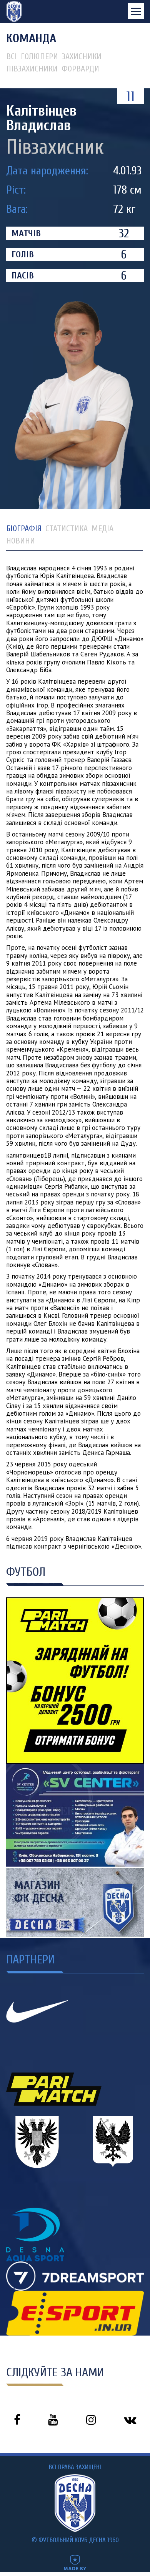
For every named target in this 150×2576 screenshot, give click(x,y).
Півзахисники (32, 69)
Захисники (82, 56)
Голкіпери (39, 56)
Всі (12, 56)
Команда (31, 38)
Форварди (80, 69)
